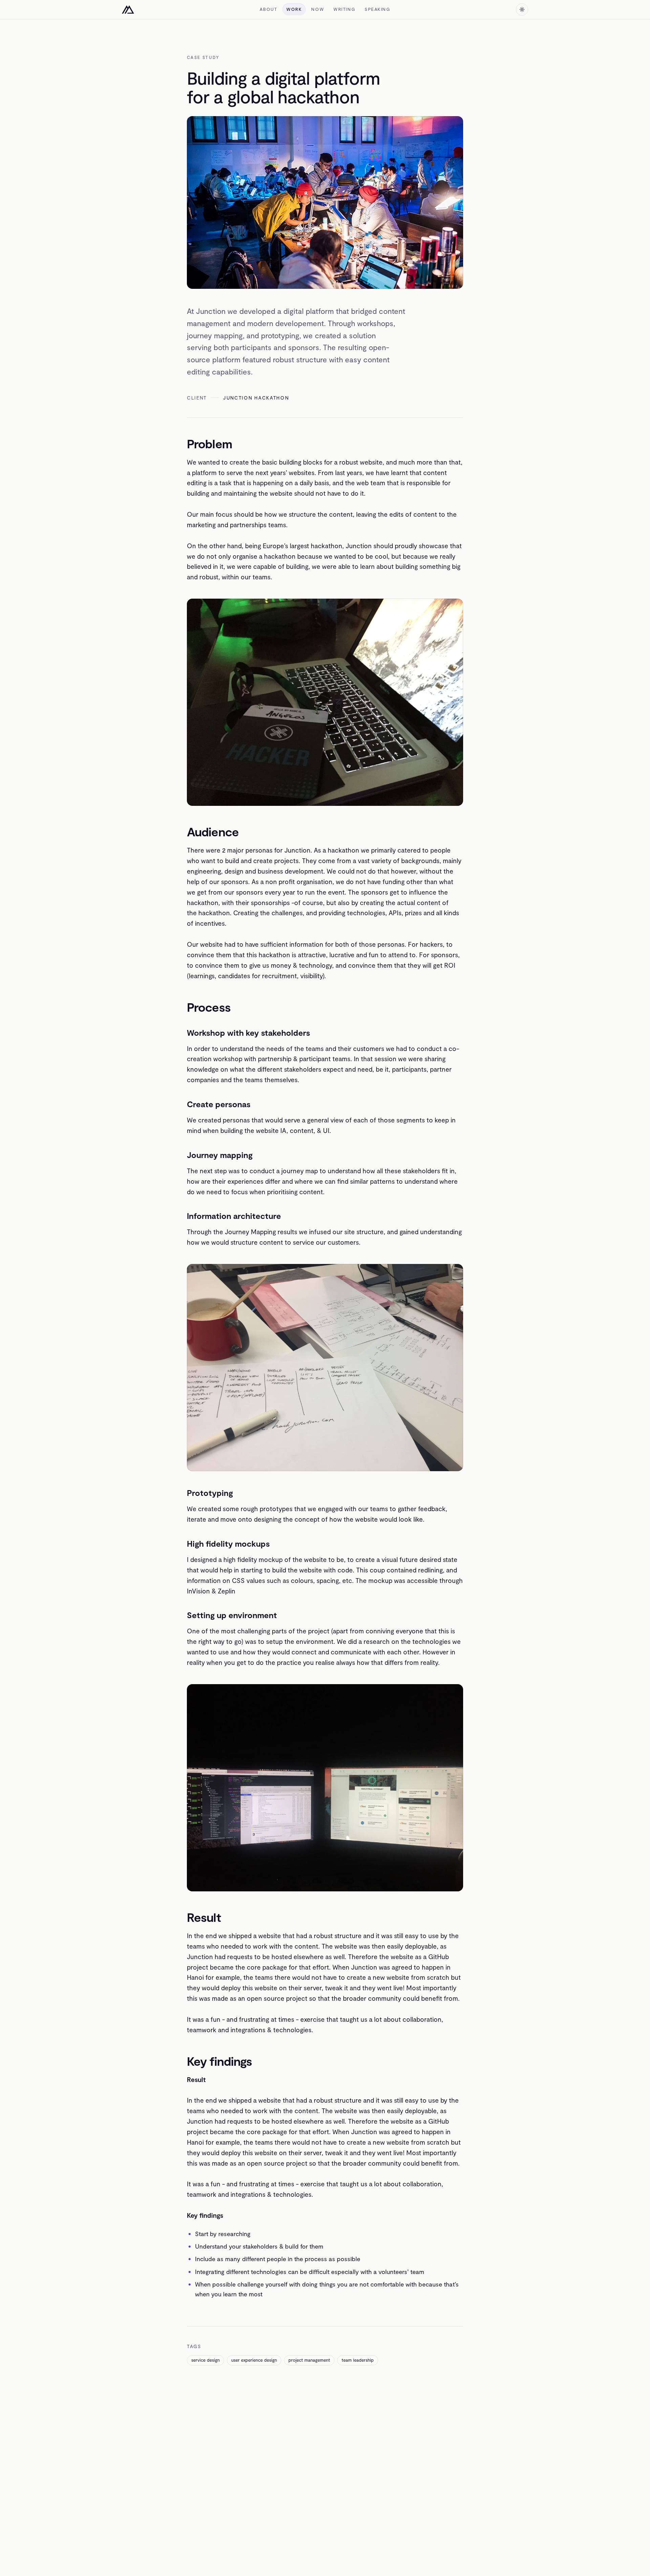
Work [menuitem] (294, 9)
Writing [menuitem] (344, 9)
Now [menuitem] (318, 9)
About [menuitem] (268, 9)
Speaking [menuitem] (377, 9)
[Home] (128, 9)
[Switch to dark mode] (522, 9)
